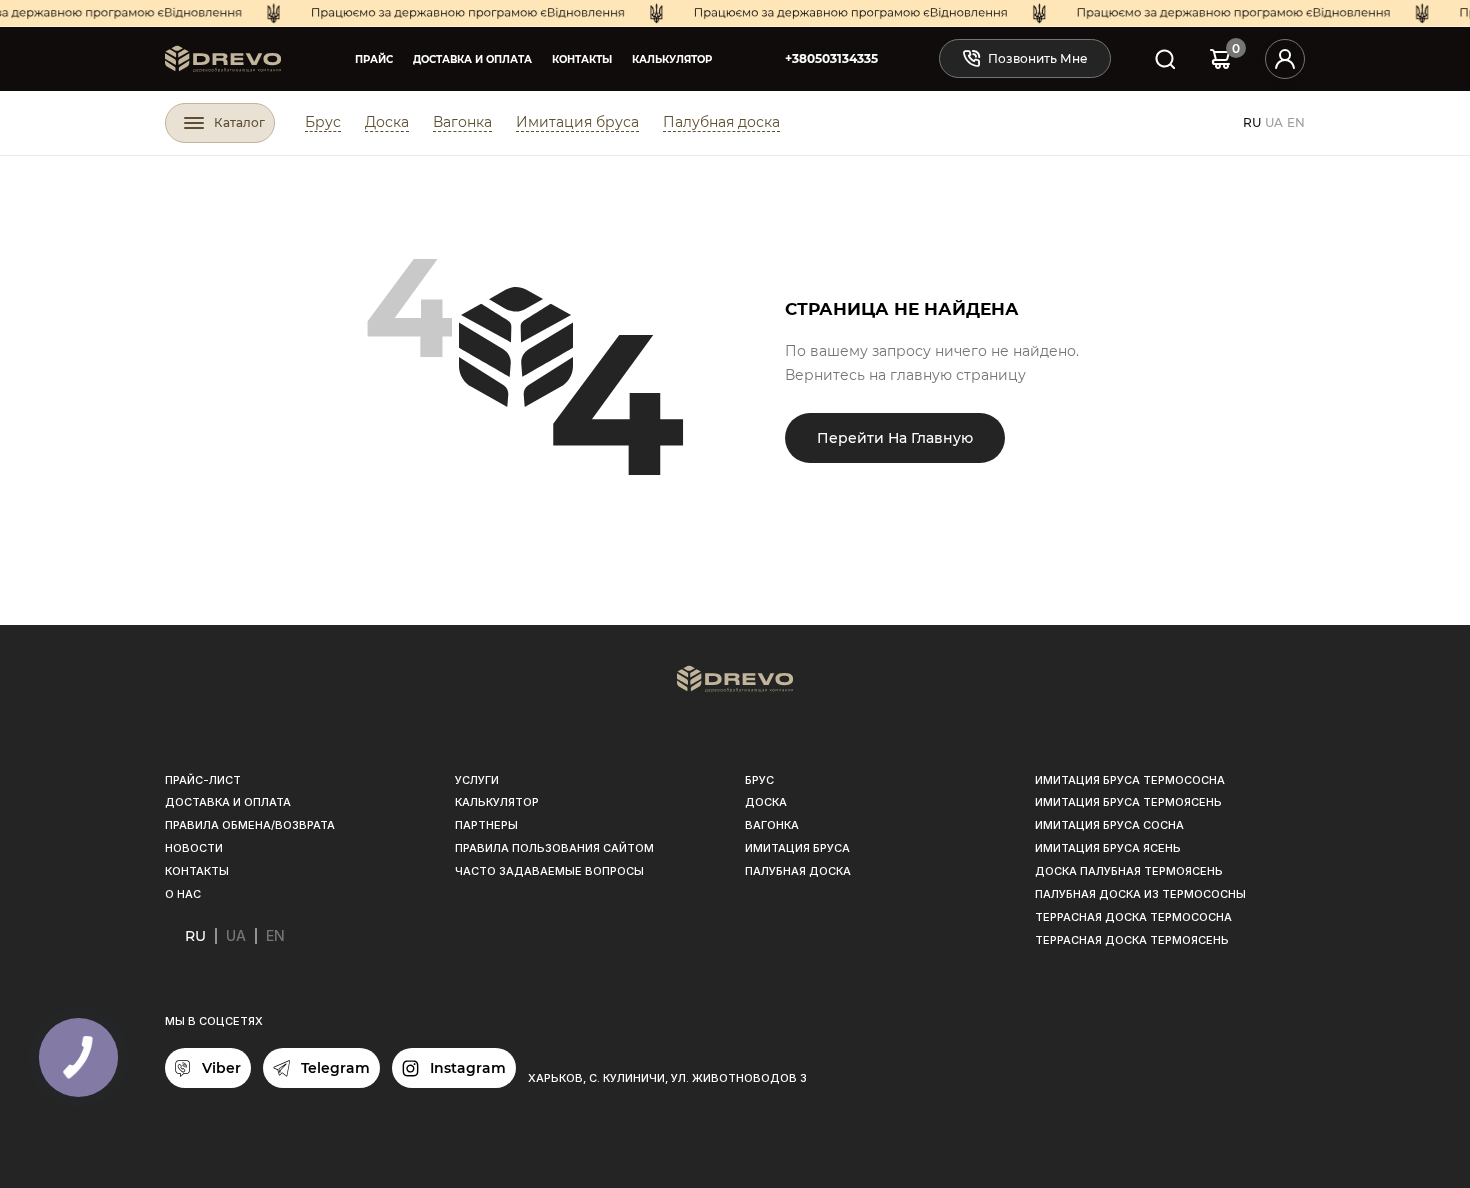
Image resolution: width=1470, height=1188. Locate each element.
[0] (1220, 58)
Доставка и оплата (472, 59)
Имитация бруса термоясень (1128, 802)
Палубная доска (721, 122)
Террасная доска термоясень (1132, 940)
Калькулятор (672, 59)
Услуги (477, 780)
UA (1274, 122)
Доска (387, 122)
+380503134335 (831, 58)
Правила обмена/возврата (250, 825)
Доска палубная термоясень (1129, 871)
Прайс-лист (203, 780)
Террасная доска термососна (1133, 917)
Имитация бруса (577, 122)
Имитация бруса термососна (1130, 780)
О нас (183, 894)
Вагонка (462, 122)
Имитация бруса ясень (1108, 848)
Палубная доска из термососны (1140, 894)
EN (1296, 122)
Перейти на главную (895, 438)
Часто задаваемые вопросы (549, 871)
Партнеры (486, 825)
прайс (374, 59)
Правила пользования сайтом (554, 848)
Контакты (582, 59)
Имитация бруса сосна (1109, 825)
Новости (194, 848)
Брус (323, 122)
